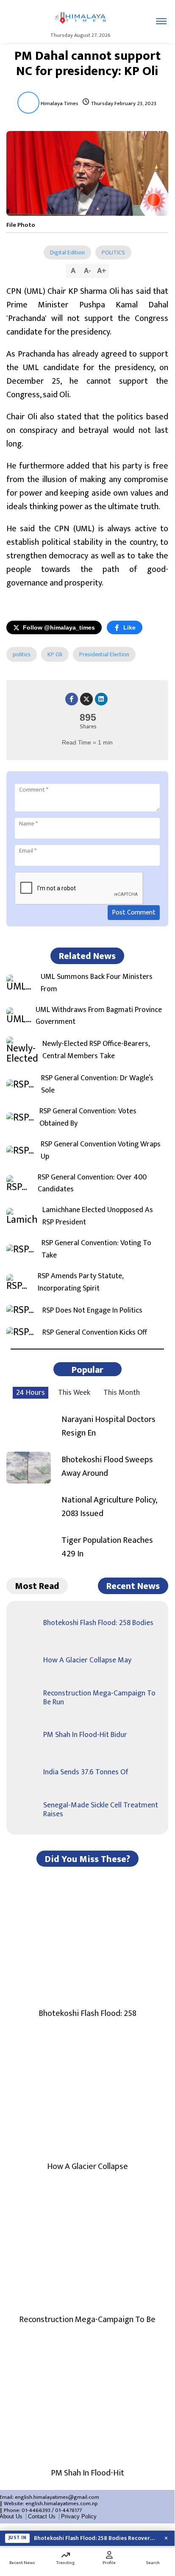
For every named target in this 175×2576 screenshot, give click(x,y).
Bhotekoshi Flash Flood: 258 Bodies (98, 1623)
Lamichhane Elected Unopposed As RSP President (98, 1216)
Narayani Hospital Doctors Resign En (108, 1426)
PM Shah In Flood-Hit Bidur (85, 1735)
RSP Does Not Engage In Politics (92, 1311)
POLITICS (113, 252)
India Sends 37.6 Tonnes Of (86, 1772)
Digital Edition (67, 252)
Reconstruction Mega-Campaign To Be (87, 2320)
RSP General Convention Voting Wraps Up (101, 1151)
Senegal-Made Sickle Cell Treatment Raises (101, 1810)
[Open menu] (161, 21)
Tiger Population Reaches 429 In (107, 1547)
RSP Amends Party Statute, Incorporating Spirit (81, 1282)
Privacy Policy (79, 2516)
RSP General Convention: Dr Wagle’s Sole (97, 1084)
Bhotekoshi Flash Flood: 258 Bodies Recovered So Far (96, 2538)
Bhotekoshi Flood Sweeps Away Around (107, 1466)
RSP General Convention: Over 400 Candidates (92, 1184)
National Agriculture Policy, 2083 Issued (109, 1507)
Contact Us (42, 2516)
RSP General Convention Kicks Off (95, 1333)
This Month (122, 1393)
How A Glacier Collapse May (87, 1660)
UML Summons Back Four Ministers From (97, 983)
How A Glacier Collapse (87, 2166)
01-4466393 (36, 2510)
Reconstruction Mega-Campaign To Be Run (99, 1698)
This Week (74, 1393)
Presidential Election (104, 654)
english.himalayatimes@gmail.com (57, 2497)
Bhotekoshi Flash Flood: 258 (87, 2013)
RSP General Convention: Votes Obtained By (88, 1118)
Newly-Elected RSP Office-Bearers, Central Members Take (96, 1050)
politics (22, 654)
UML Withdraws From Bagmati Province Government (99, 1016)
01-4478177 (68, 2510)
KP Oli (55, 654)
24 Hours (31, 1393)
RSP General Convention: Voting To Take (96, 1249)
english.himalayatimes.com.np (62, 2504)
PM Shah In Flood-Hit (87, 2473)
